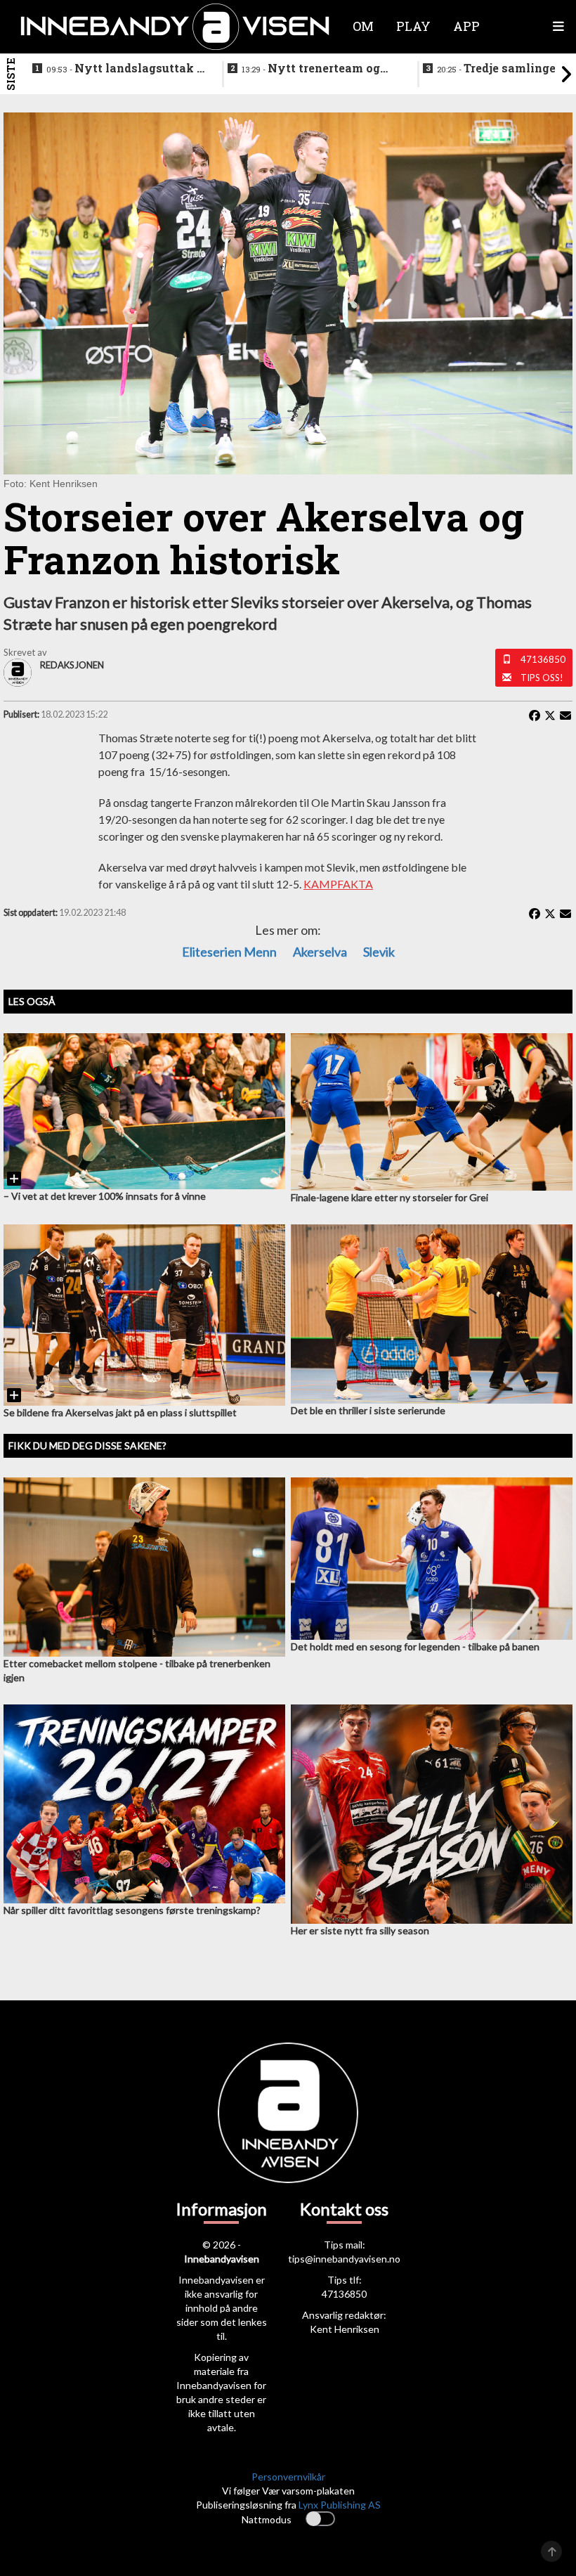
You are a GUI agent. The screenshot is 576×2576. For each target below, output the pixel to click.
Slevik (379, 952)
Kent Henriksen (345, 2329)
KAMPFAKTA (338, 884)
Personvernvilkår (288, 2477)
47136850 (543, 659)
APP (466, 26)
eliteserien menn (229, 952)
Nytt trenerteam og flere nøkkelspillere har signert (311, 69)
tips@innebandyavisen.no (344, 2259)
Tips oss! (542, 678)
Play (413, 26)
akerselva (320, 952)
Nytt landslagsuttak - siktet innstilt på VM (124, 69)
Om (363, 26)
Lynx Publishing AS (340, 2505)
